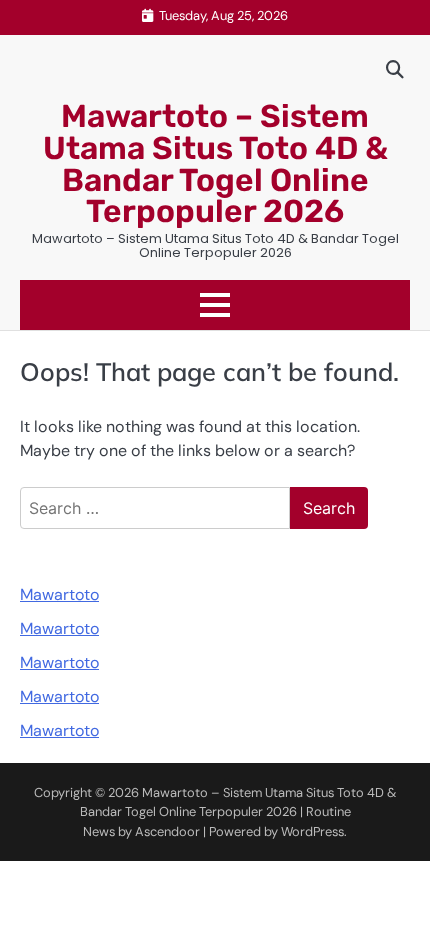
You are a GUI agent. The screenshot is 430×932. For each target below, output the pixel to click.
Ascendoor (167, 831)
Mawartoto (59, 594)
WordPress (312, 831)
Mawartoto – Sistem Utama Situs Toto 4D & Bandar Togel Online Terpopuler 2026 (215, 163)
